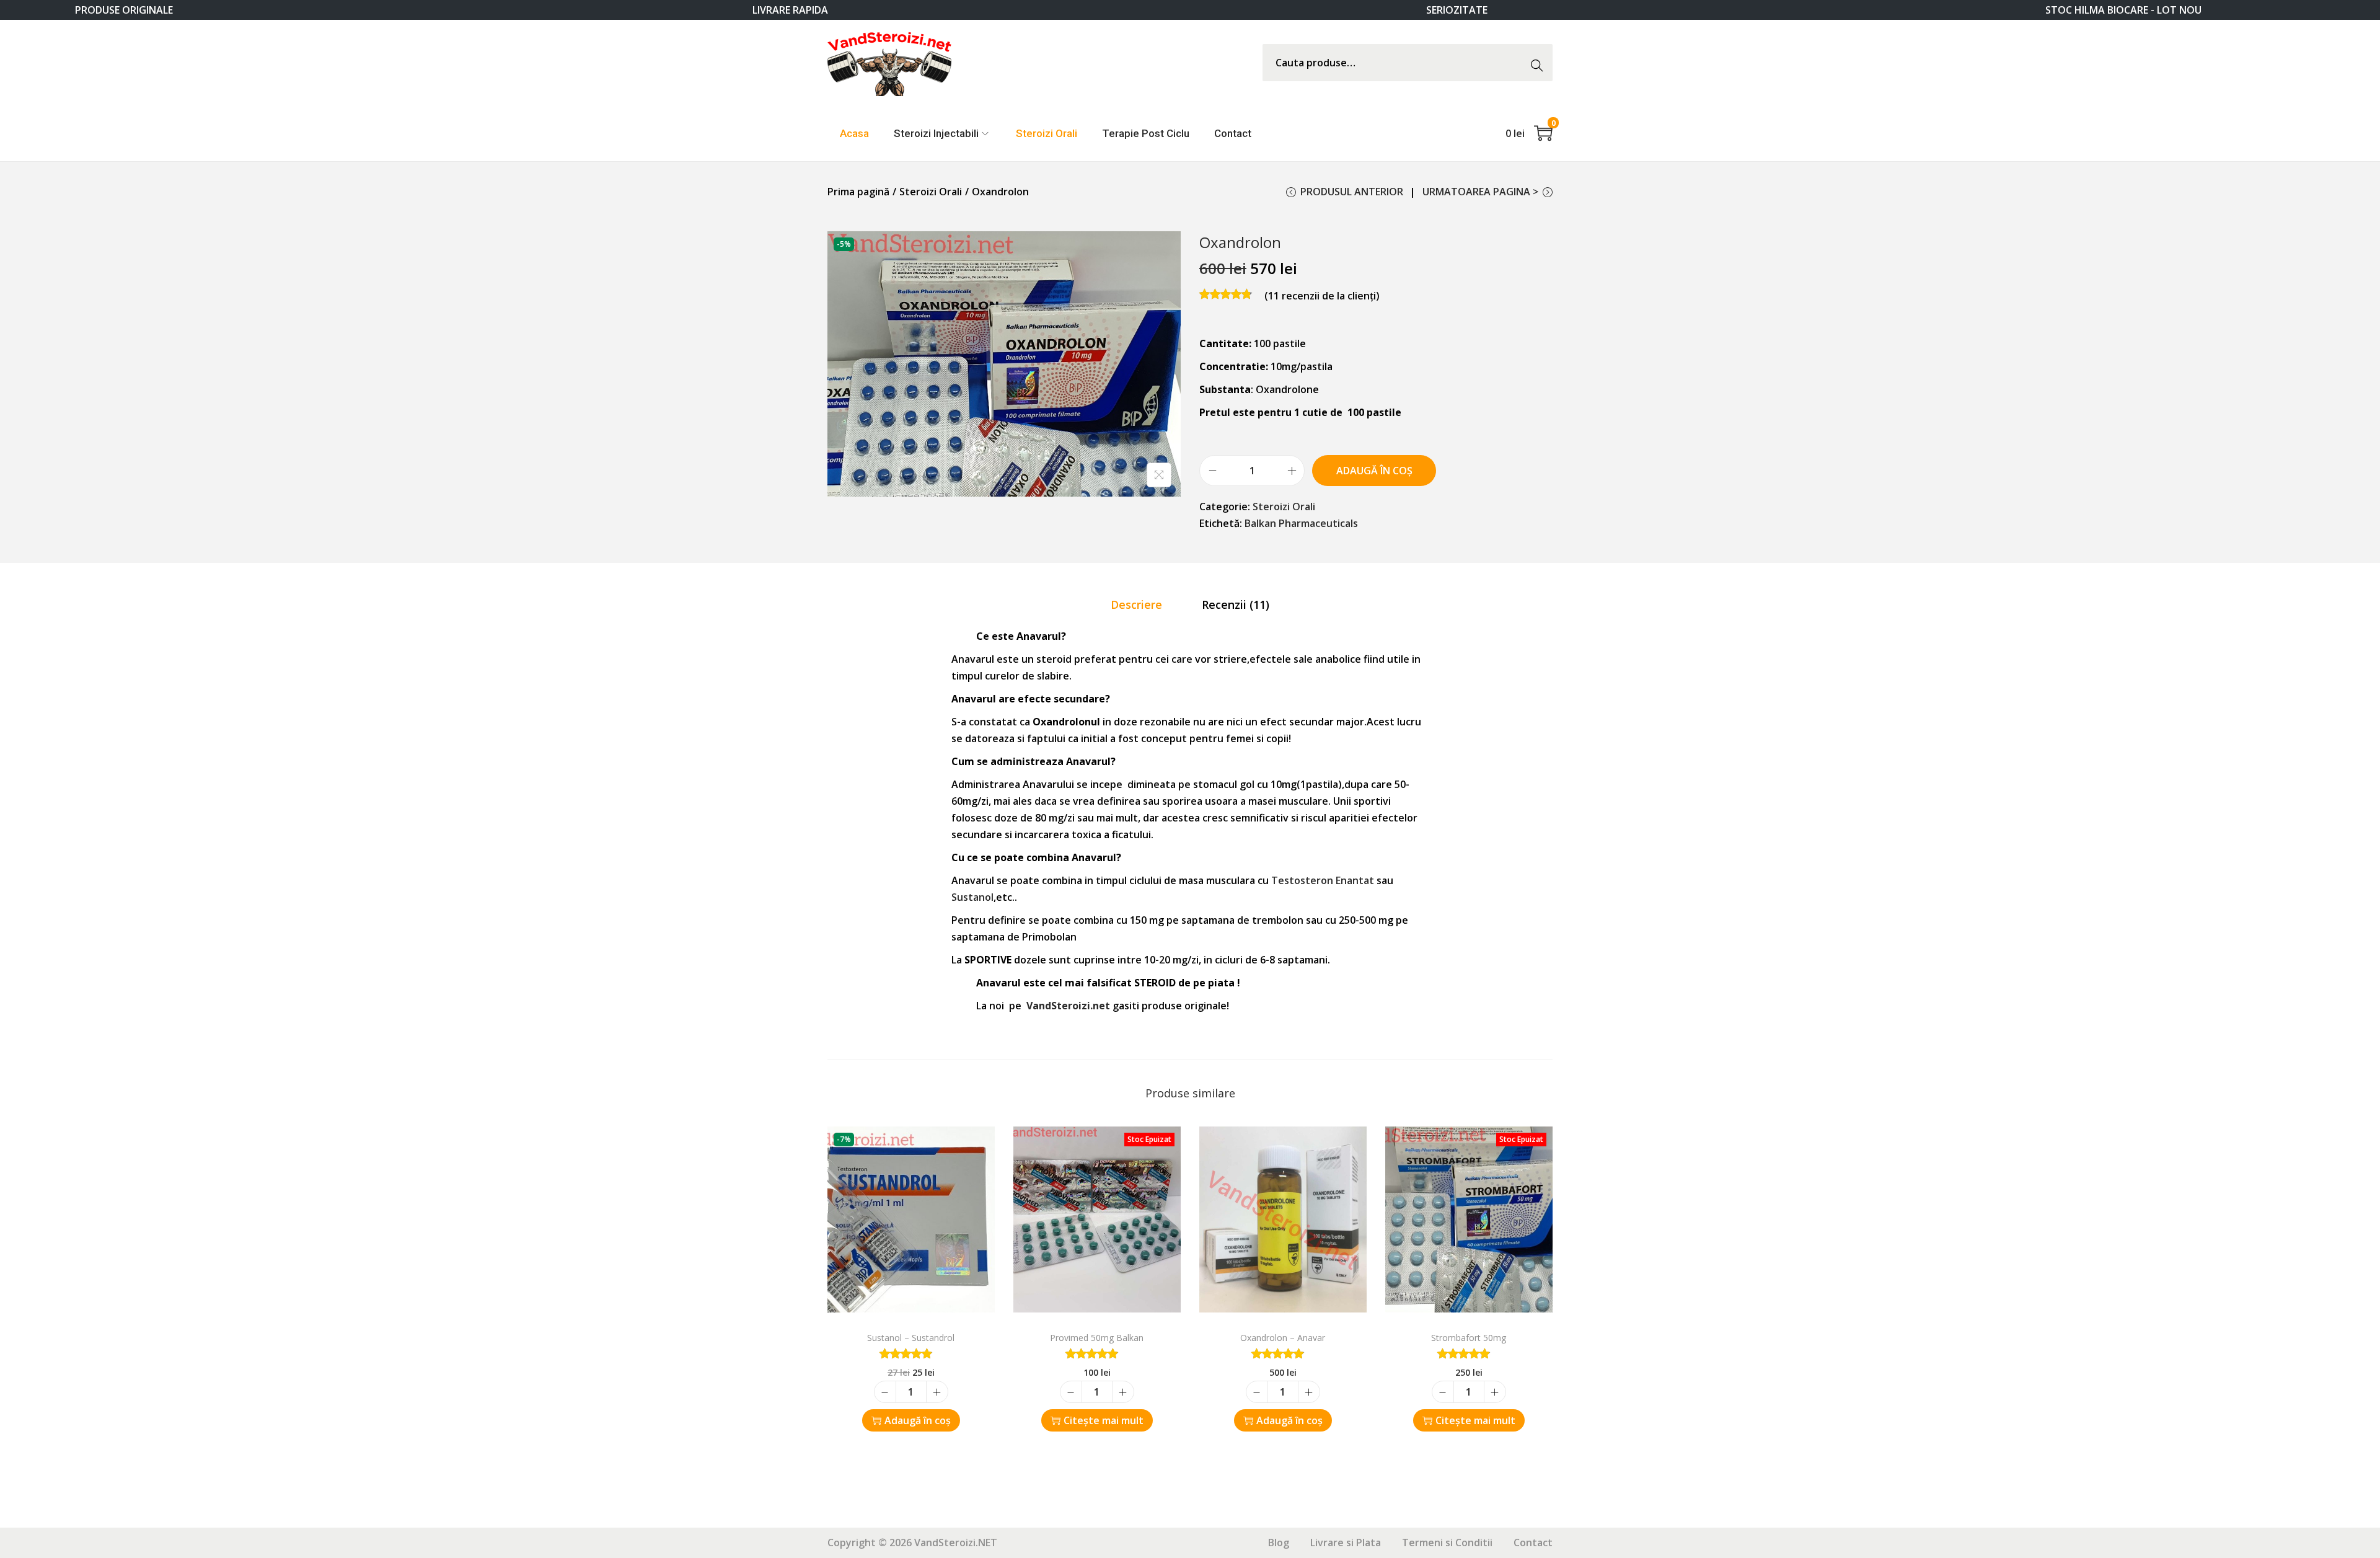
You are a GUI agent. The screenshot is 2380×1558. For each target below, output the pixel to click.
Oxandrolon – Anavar (1283, 1338)
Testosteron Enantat (1323, 880)
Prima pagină (858, 192)
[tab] (1136, 605)
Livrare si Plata (1346, 1543)
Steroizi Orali (931, 192)
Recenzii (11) (1236, 604)
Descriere (1136, 604)
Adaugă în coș (1374, 471)
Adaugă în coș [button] (918, 1420)
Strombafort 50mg (1469, 1338)
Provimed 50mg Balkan (1097, 1338)
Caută (1540, 62)
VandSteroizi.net (1068, 1006)
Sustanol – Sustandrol (911, 1338)
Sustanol (972, 897)
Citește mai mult (1104, 1420)
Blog (1279, 1543)
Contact (1533, 1543)
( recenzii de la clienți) (1322, 296)
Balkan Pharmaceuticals (1301, 523)
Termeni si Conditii (1447, 1543)
